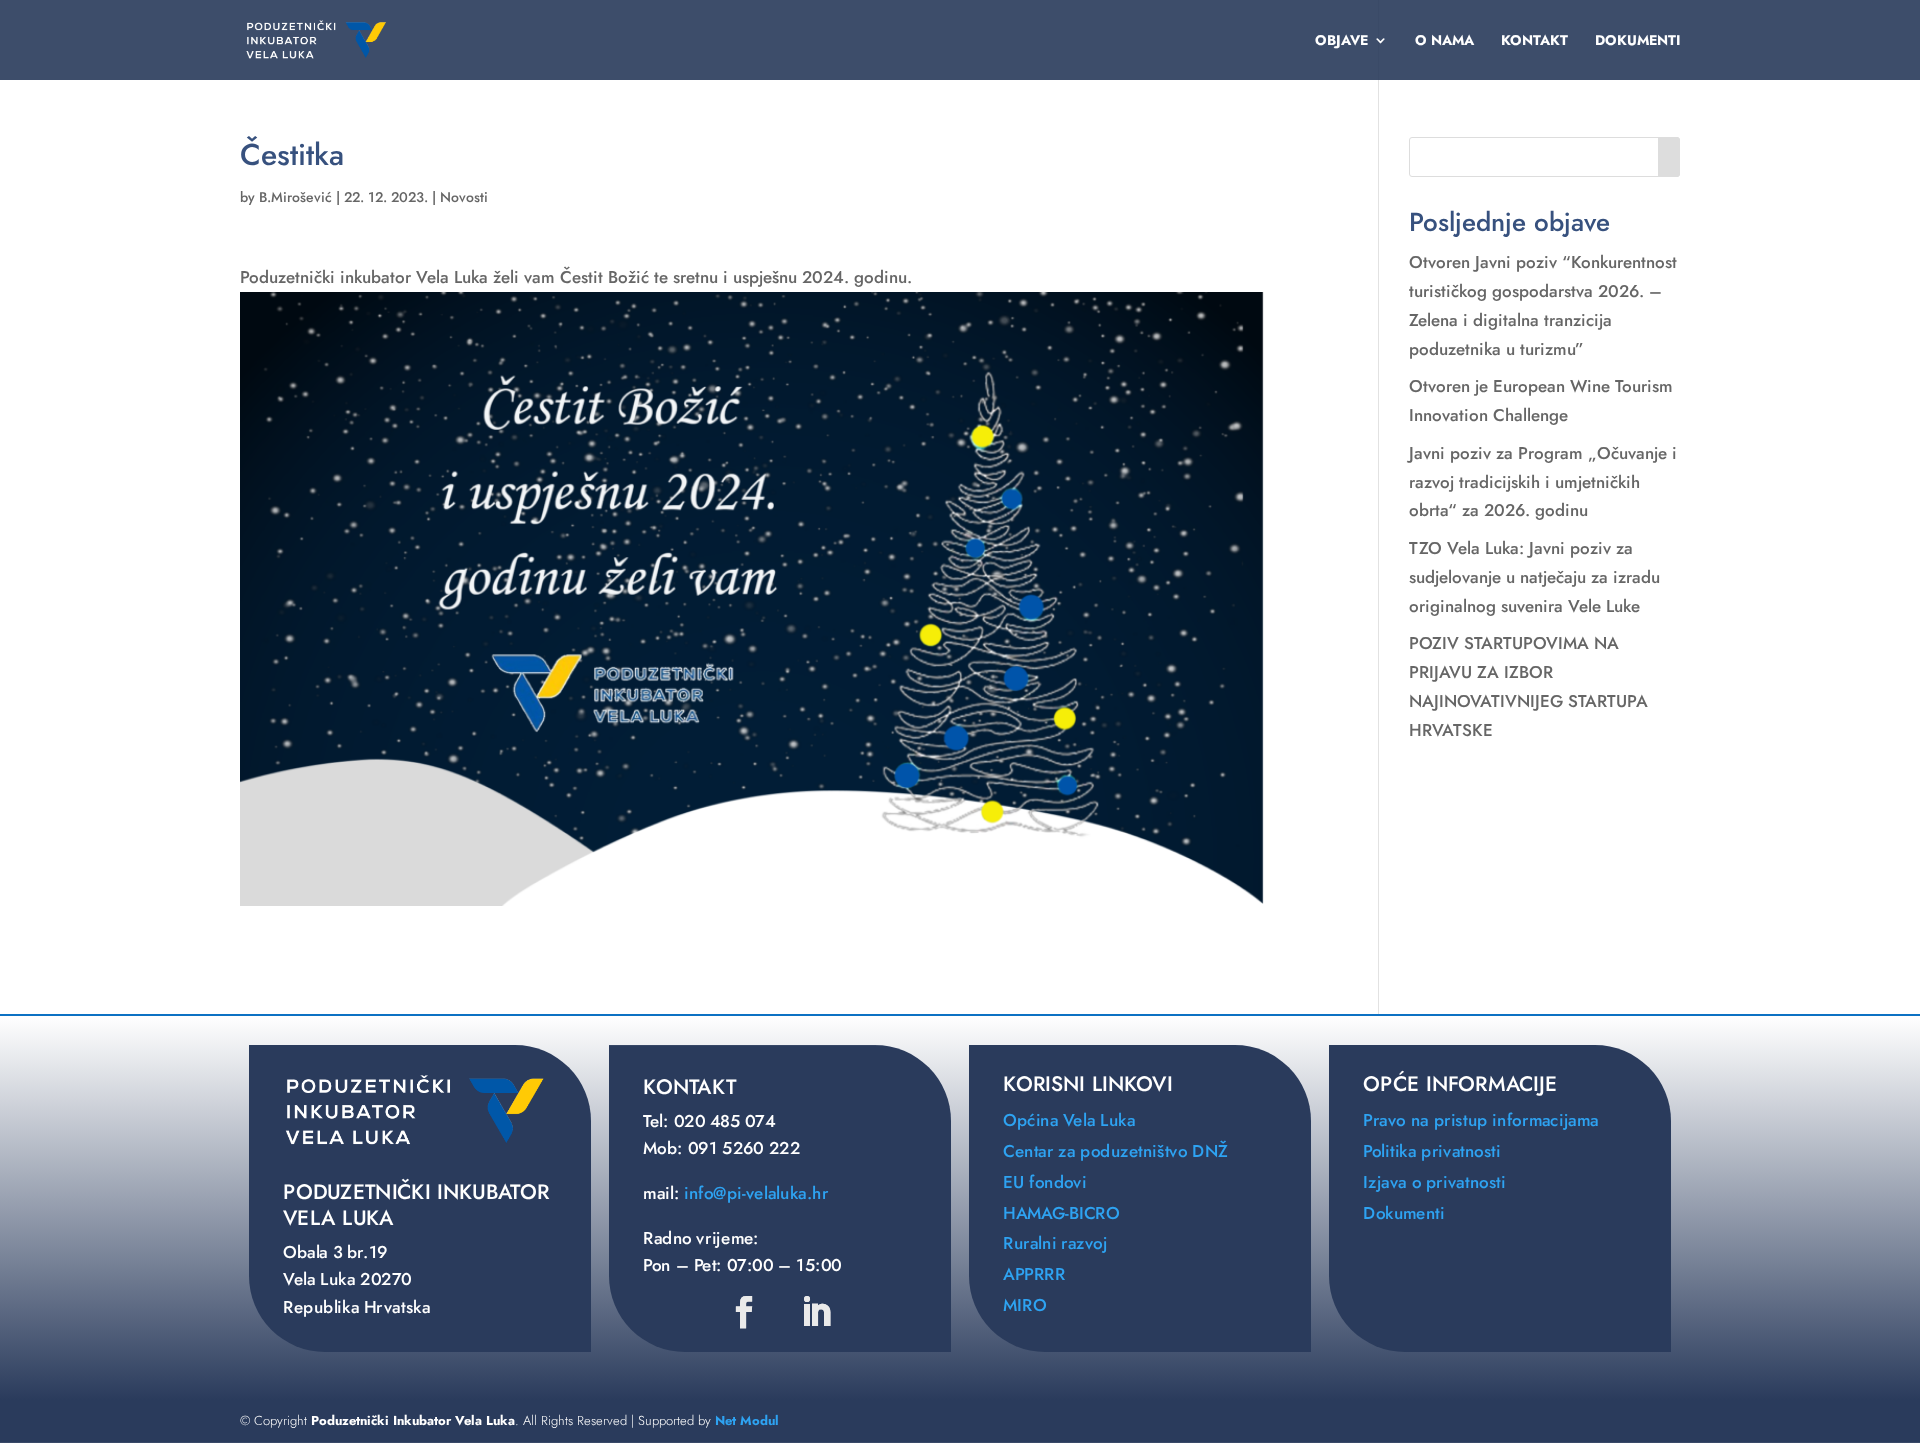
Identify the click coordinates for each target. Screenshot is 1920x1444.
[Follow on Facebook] (744, 1312)
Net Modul (747, 1420)
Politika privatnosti (1432, 1151)
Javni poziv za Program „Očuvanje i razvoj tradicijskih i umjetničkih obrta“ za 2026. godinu (1543, 482)
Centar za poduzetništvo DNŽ (1115, 1151)
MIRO (1024, 1305)
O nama (1444, 41)
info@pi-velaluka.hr (756, 1193)
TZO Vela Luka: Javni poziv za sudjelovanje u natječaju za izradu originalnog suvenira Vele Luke (1534, 577)
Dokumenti (1637, 41)
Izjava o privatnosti (1434, 1182)
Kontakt (1534, 41)
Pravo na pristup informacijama (1481, 1120)
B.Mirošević (295, 197)
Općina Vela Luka (1069, 1120)
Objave (1341, 41)
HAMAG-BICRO (1061, 1213)
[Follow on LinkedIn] (816, 1312)
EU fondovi (1045, 1182)
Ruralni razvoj (1055, 1244)
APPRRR (1034, 1274)
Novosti (464, 197)
